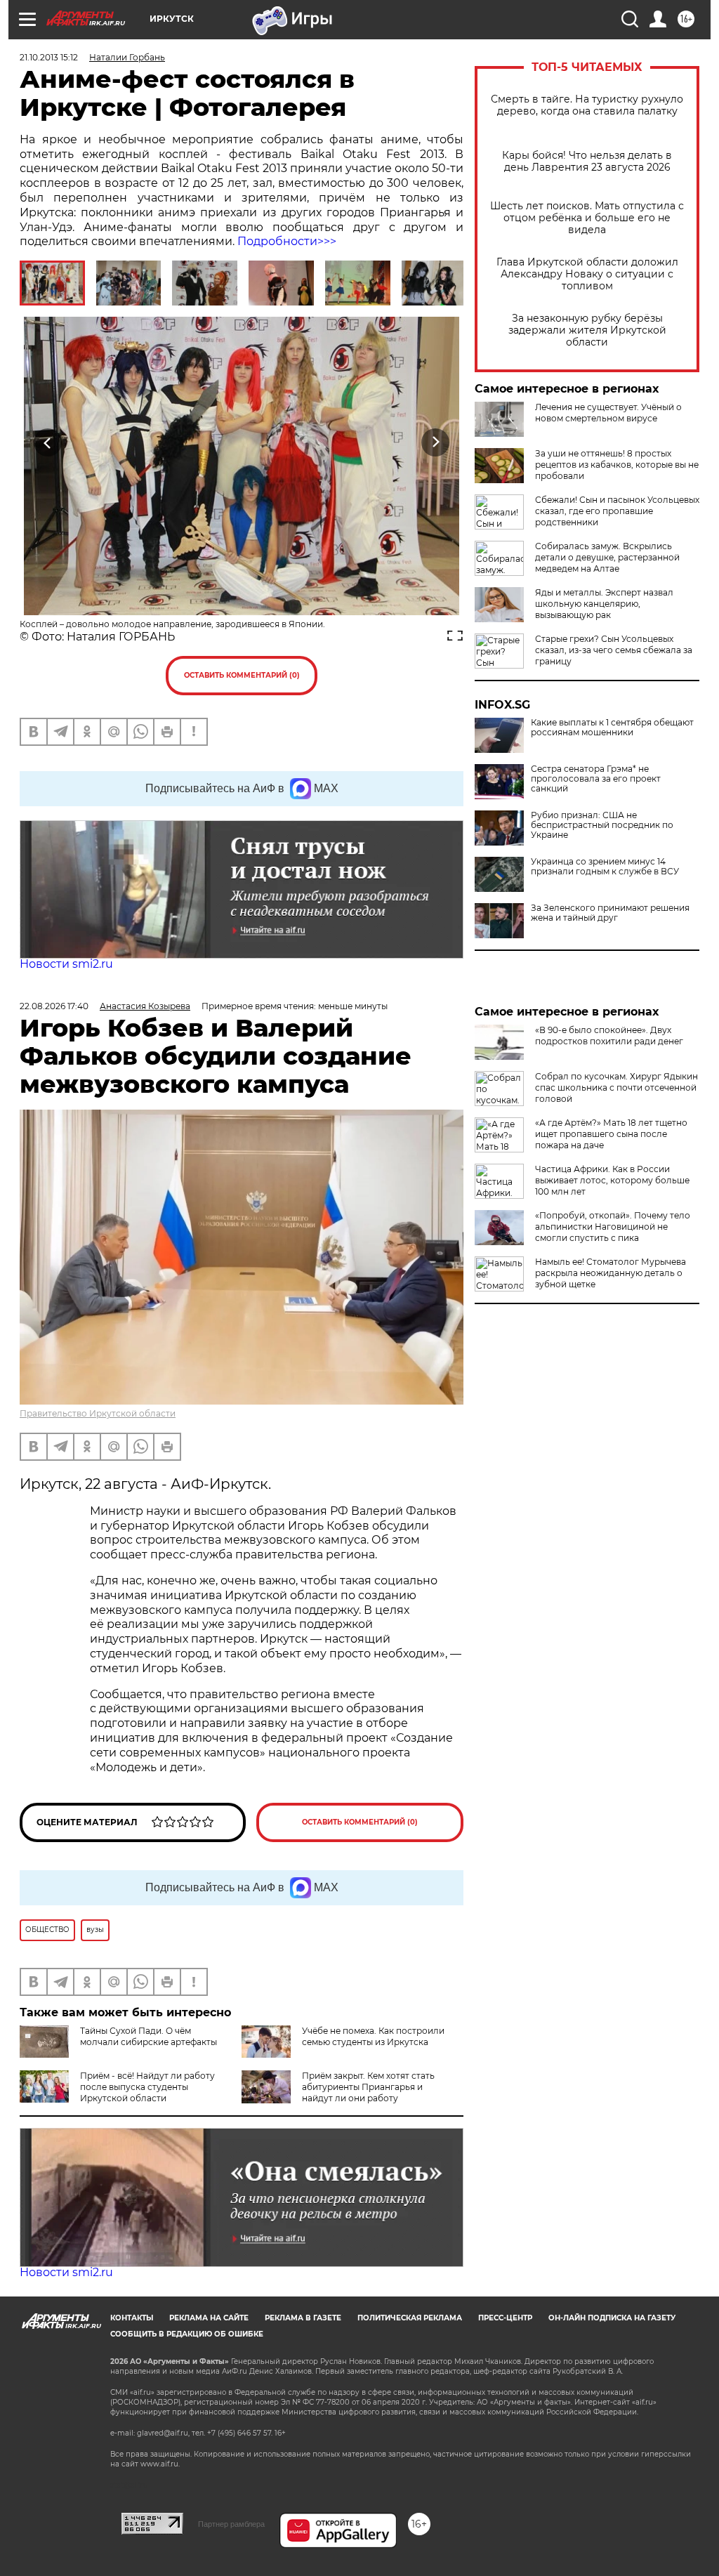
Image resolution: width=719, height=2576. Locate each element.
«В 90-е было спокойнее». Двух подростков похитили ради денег (609, 1036)
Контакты (132, 2318)
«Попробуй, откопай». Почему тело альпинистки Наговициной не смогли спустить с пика (613, 1227)
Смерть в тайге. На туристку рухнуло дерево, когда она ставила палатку (587, 105)
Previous (48, 442)
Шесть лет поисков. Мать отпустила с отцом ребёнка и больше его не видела (587, 218)
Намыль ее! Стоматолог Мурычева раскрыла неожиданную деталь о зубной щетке (611, 1273)
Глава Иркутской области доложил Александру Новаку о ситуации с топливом (587, 274)
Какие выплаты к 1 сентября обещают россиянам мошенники (612, 728)
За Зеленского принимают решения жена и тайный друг (610, 913)
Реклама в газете (303, 2318)
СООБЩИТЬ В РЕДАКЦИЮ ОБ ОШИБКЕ (187, 2334)
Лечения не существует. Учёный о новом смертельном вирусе (608, 413)
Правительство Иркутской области (98, 1413)
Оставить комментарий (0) (242, 675)
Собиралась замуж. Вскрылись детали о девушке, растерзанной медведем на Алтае (607, 557)
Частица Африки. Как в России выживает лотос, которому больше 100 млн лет (612, 1180)
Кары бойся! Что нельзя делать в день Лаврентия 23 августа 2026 (587, 162)
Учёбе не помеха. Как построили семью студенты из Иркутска (373, 2036)
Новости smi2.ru (66, 964)
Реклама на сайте (209, 2318)
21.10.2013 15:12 (49, 57)
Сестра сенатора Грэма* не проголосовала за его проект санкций (596, 779)
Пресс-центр (505, 2318)
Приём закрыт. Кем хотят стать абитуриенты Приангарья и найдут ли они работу (368, 2087)
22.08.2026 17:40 (54, 1006)
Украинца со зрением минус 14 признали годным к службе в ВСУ (605, 867)
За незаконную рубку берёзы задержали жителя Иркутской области (587, 330)
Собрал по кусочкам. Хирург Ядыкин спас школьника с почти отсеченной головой (616, 1087)
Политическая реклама (410, 2318)
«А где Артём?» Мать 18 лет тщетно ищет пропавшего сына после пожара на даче (611, 1134)
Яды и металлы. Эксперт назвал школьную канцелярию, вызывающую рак (604, 604)
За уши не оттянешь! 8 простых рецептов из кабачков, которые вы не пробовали (617, 465)
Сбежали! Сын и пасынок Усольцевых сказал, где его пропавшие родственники (617, 511)
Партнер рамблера (231, 2524)
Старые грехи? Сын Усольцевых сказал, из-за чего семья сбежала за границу (614, 650)
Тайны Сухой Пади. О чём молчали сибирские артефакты (149, 2036)
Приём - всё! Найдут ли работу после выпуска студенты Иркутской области (147, 2087)
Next (436, 442)
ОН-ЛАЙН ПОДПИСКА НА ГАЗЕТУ (612, 2318)
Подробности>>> (287, 241)
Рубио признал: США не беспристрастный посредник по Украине (602, 825)
